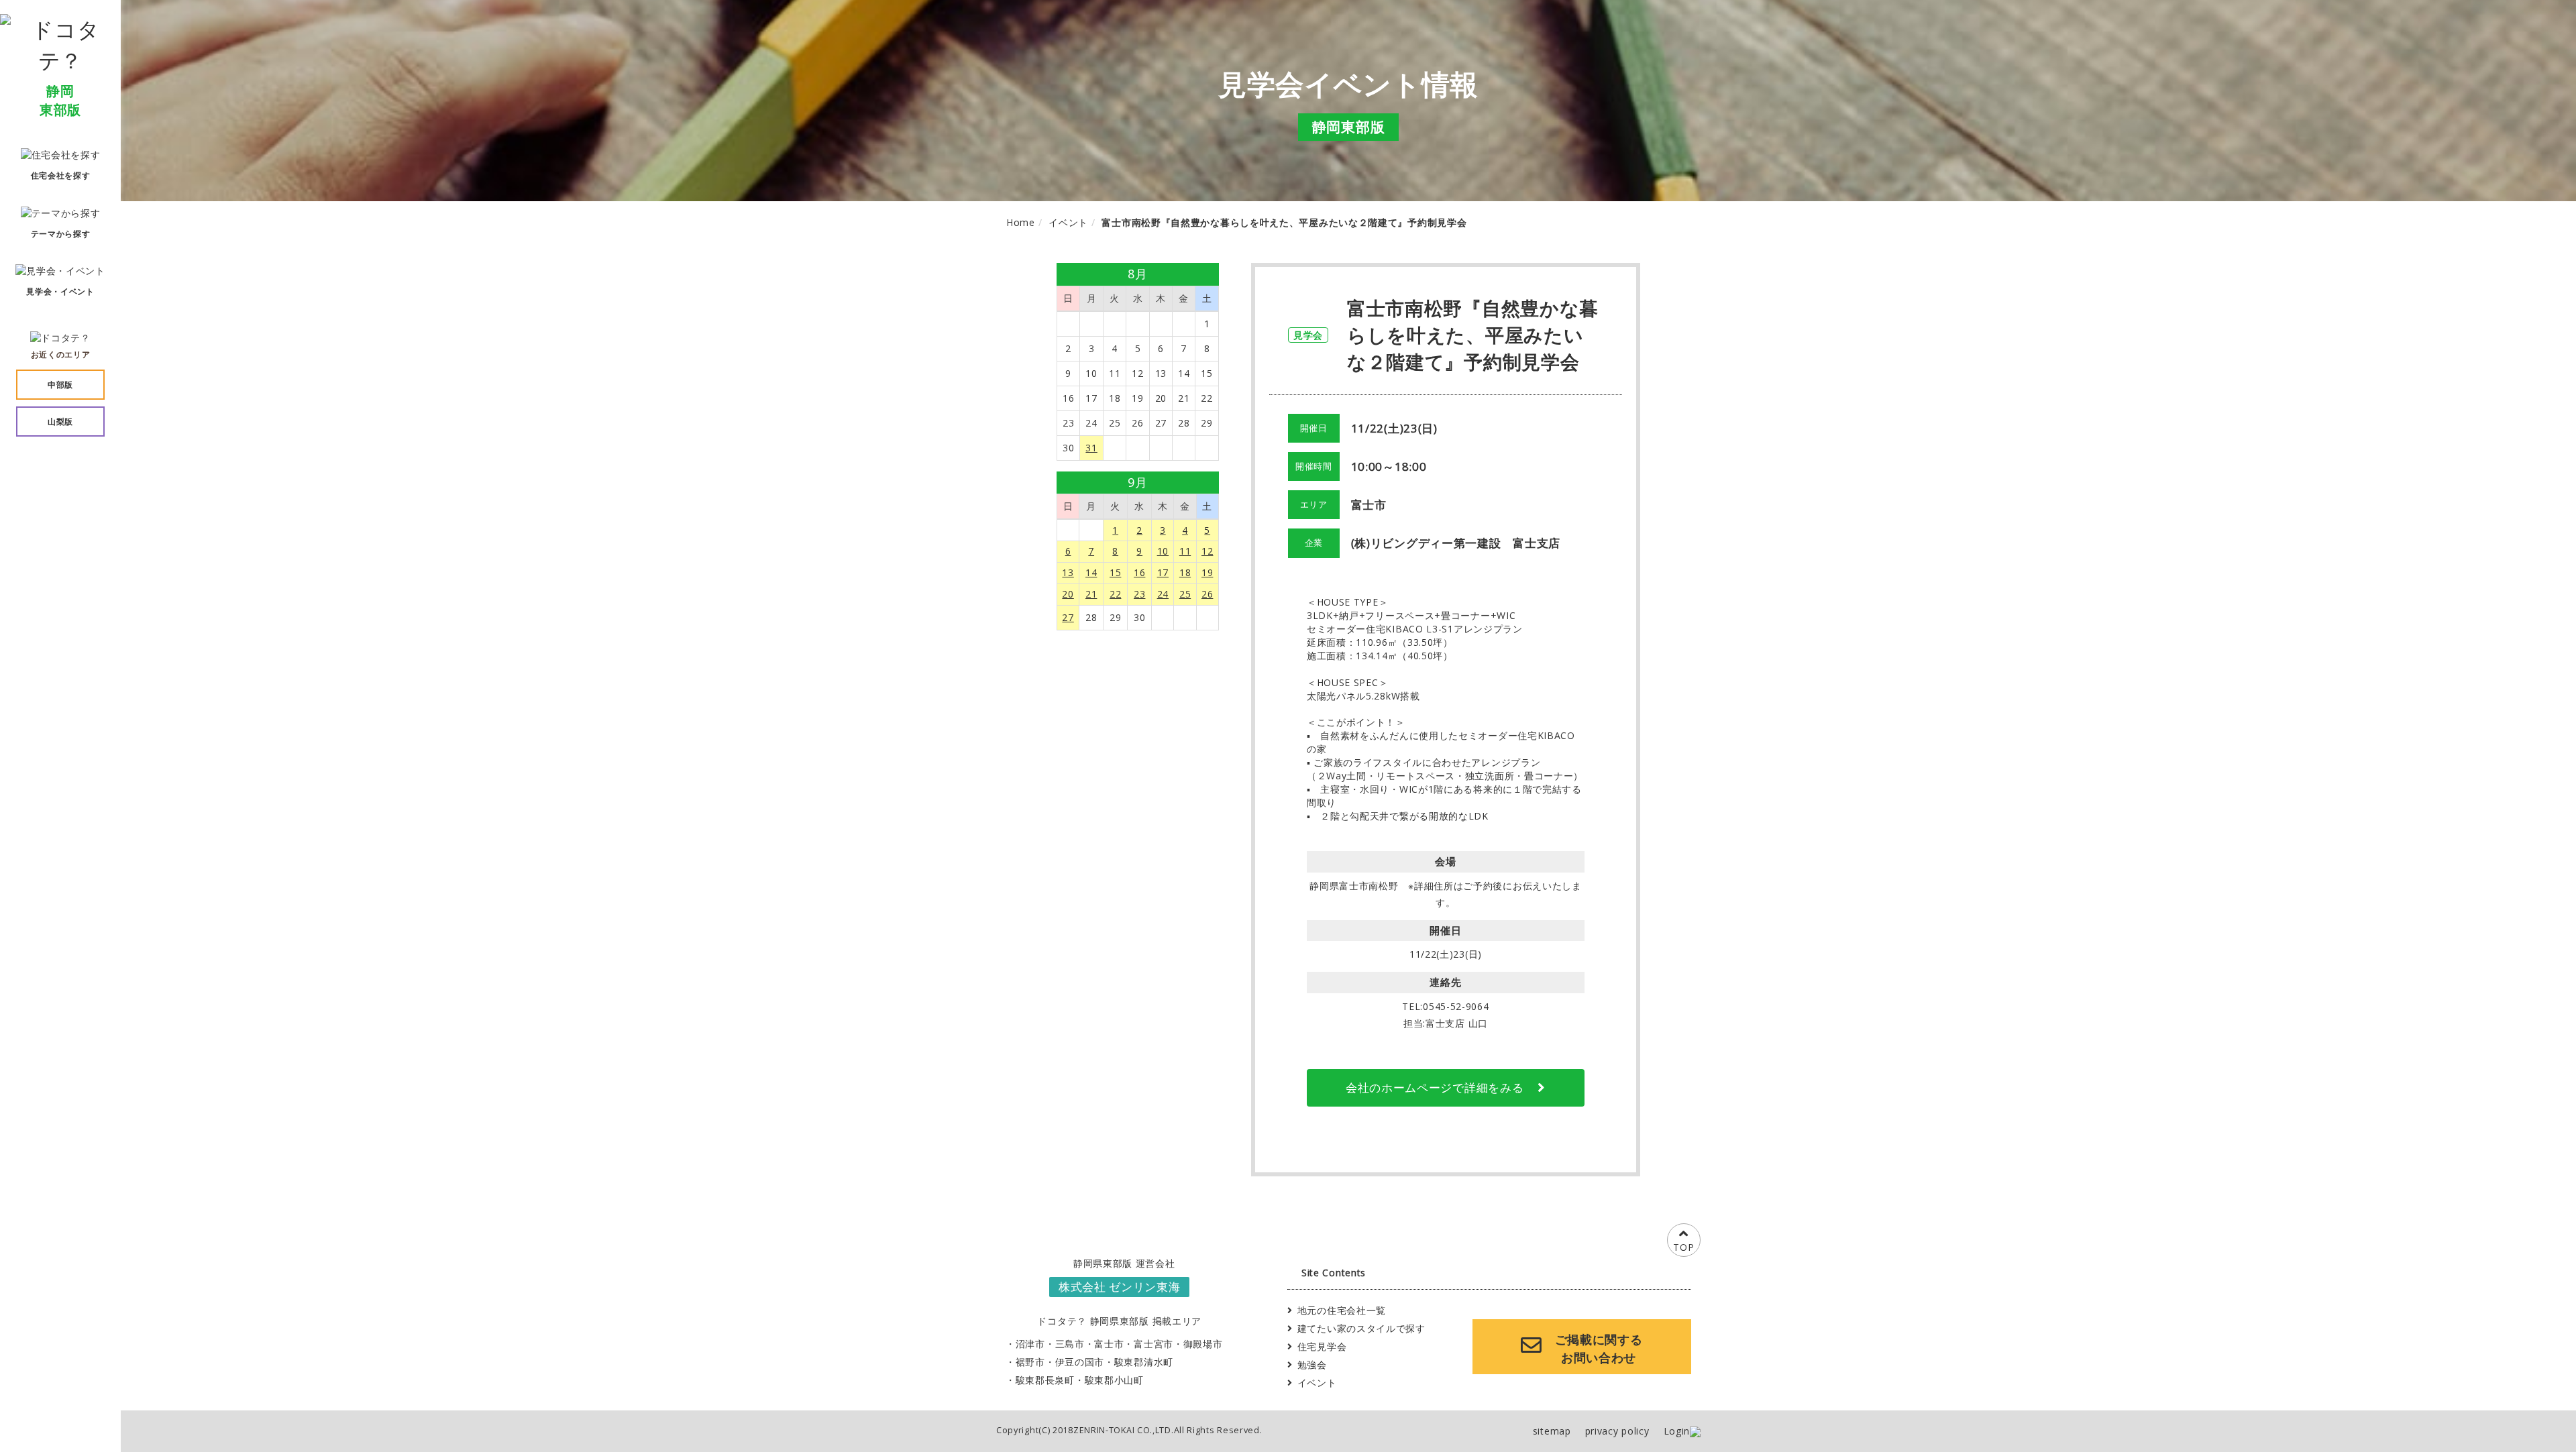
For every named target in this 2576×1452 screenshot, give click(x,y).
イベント (1317, 1383)
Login (1677, 1431)
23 (1139, 594)
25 (1185, 594)
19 (1207, 572)
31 (1091, 448)
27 (1068, 617)
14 (1091, 572)
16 (1139, 572)
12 (1207, 551)
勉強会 (1312, 1364)
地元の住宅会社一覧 (1342, 1310)
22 (1115, 594)
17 (1163, 572)
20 (1068, 594)
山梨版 (60, 422)
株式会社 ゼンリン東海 (1120, 1287)
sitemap (1552, 1431)
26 (1207, 594)
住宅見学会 (1322, 1346)
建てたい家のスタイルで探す (1361, 1328)
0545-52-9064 (1456, 1006)
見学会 (1308, 335)
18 (1185, 572)
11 (1185, 551)
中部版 (60, 385)
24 (1163, 594)
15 (1115, 572)
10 (1163, 551)
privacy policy (1617, 1431)
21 (1091, 594)
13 (1068, 572)
